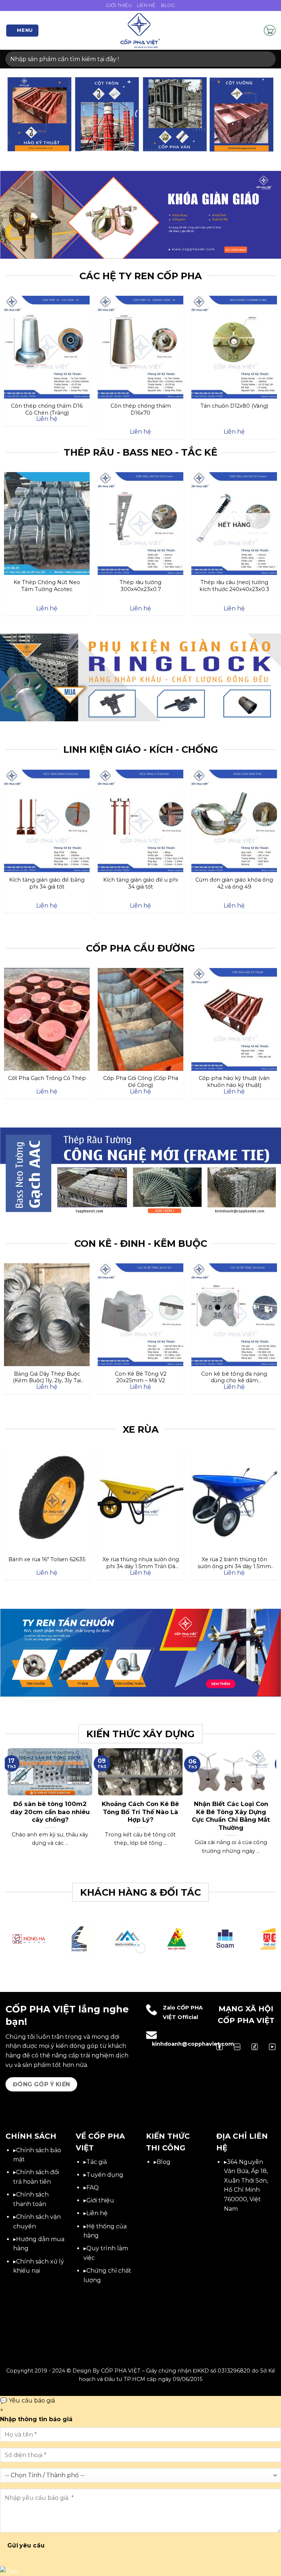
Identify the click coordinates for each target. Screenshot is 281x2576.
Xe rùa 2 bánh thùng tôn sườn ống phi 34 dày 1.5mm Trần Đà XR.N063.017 (234, 1563)
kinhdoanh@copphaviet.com (193, 2044)
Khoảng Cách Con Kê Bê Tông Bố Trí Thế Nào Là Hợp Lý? (140, 1812)
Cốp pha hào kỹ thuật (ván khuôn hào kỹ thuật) (234, 1081)
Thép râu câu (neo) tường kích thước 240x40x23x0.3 (234, 586)
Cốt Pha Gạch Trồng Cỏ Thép (47, 1078)
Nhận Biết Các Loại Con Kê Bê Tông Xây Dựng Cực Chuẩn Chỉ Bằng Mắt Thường (231, 1816)
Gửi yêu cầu (26, 2545)
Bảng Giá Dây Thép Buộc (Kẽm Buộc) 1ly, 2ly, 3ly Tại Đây (47, 1377)
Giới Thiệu (119, 5)
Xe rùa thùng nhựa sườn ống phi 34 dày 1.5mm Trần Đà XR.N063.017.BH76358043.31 (141, 1563)
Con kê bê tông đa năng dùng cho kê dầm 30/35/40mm (234, 1377)
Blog (168, 5)
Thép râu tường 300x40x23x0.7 (140, 586)
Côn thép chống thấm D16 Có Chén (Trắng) (47, 409)
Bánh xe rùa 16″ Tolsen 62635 (47, 1559)
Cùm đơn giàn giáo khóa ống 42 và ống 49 (234, 883)
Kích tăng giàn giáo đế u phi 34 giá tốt (140, 883)
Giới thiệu (100, 2200)
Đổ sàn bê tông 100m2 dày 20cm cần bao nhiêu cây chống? (50, 1812)
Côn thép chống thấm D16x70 (141, 409)
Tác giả (97, 2162)
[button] (23, 31)
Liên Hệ (146, 5)
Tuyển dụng (105, 2175)
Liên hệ (97, 2213)
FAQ (93, 2188)
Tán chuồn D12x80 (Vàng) (234, 406)
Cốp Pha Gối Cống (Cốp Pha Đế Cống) (141, 1081)
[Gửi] (267, 59)
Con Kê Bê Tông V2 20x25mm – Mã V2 (141, 1377)
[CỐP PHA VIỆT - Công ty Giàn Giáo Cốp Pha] (140, 30)
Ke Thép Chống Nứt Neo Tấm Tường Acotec (47, 586)
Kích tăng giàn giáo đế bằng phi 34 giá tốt (47, 883)
